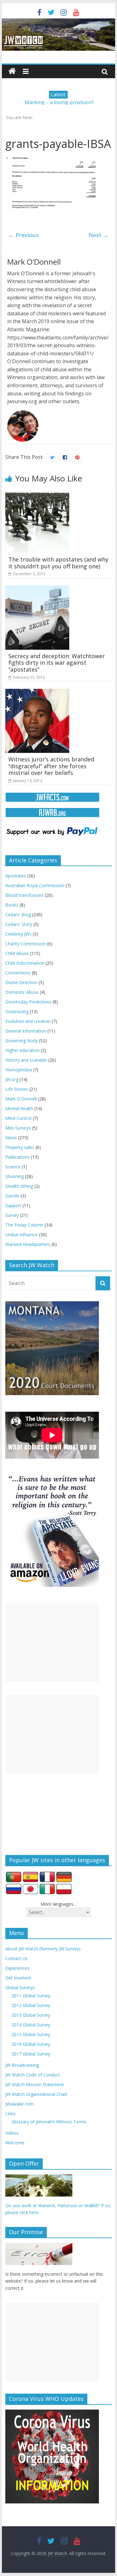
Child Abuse (17, 953)
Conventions (18, 973)
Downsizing (17, 1011)
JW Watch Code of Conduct (33, 2075)
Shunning (15, 1176)
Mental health (19, 1108)
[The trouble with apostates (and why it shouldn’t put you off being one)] (37, 493)
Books (12, 905)
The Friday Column (24, 1225)
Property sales (20, 1147)
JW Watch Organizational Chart (36, 2094)
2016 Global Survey (31, 2044)
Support (13, 1205)
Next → (99, 235)
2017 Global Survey (31, 2054)
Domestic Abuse (22, 992)
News (11, 1138)
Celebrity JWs (18, 934)
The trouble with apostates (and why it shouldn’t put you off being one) (58, 563)
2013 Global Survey (31, 2015)
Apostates (16, 876)
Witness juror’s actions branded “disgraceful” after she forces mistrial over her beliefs (51, 766)
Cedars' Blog (18, 915)
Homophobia (19, 1070)
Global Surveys (20, 1987)
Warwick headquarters (28, 1244)
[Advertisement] (52, 1643)
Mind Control (18, 1118)
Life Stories (17, 1089)
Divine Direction (21, 982)
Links (10, 2114)
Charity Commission (26, 944)
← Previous (24, 235)
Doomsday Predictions (28, 1002)
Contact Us (17, 1958)
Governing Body (22, 1041)
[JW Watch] (59, 22)
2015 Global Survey (31, 2034)
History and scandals (26, 1060)
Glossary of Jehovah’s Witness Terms (49, 2122)
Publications (17, 1157)
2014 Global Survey (31, 2025)
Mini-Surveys (18, 1128)
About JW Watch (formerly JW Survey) (43, 1949)
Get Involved (18, 1978)
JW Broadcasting (22, 2065)
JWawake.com (19, 2104)
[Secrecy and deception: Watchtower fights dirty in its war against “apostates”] (37, 589)
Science (13, 1167)
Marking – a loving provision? (59, 102)
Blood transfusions (24, 895)
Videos (12, 2133)
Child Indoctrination (25, 963)
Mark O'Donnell (21, 1099)
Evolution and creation (28, 1021)
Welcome (15, 2143)
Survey (12, 1215)
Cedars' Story (19, 924)
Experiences (17, 1968)
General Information (26, 1031)
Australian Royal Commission (35, 885)
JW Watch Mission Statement (35, 2084)
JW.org (12, 1079)
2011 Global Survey (31, 1996)
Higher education (22, 1050)
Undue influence (22, 1235)
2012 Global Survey (31, 2005)
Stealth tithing (19, 1186)
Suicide (12, 1196)
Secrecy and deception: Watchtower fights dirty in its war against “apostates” (57, 663)
